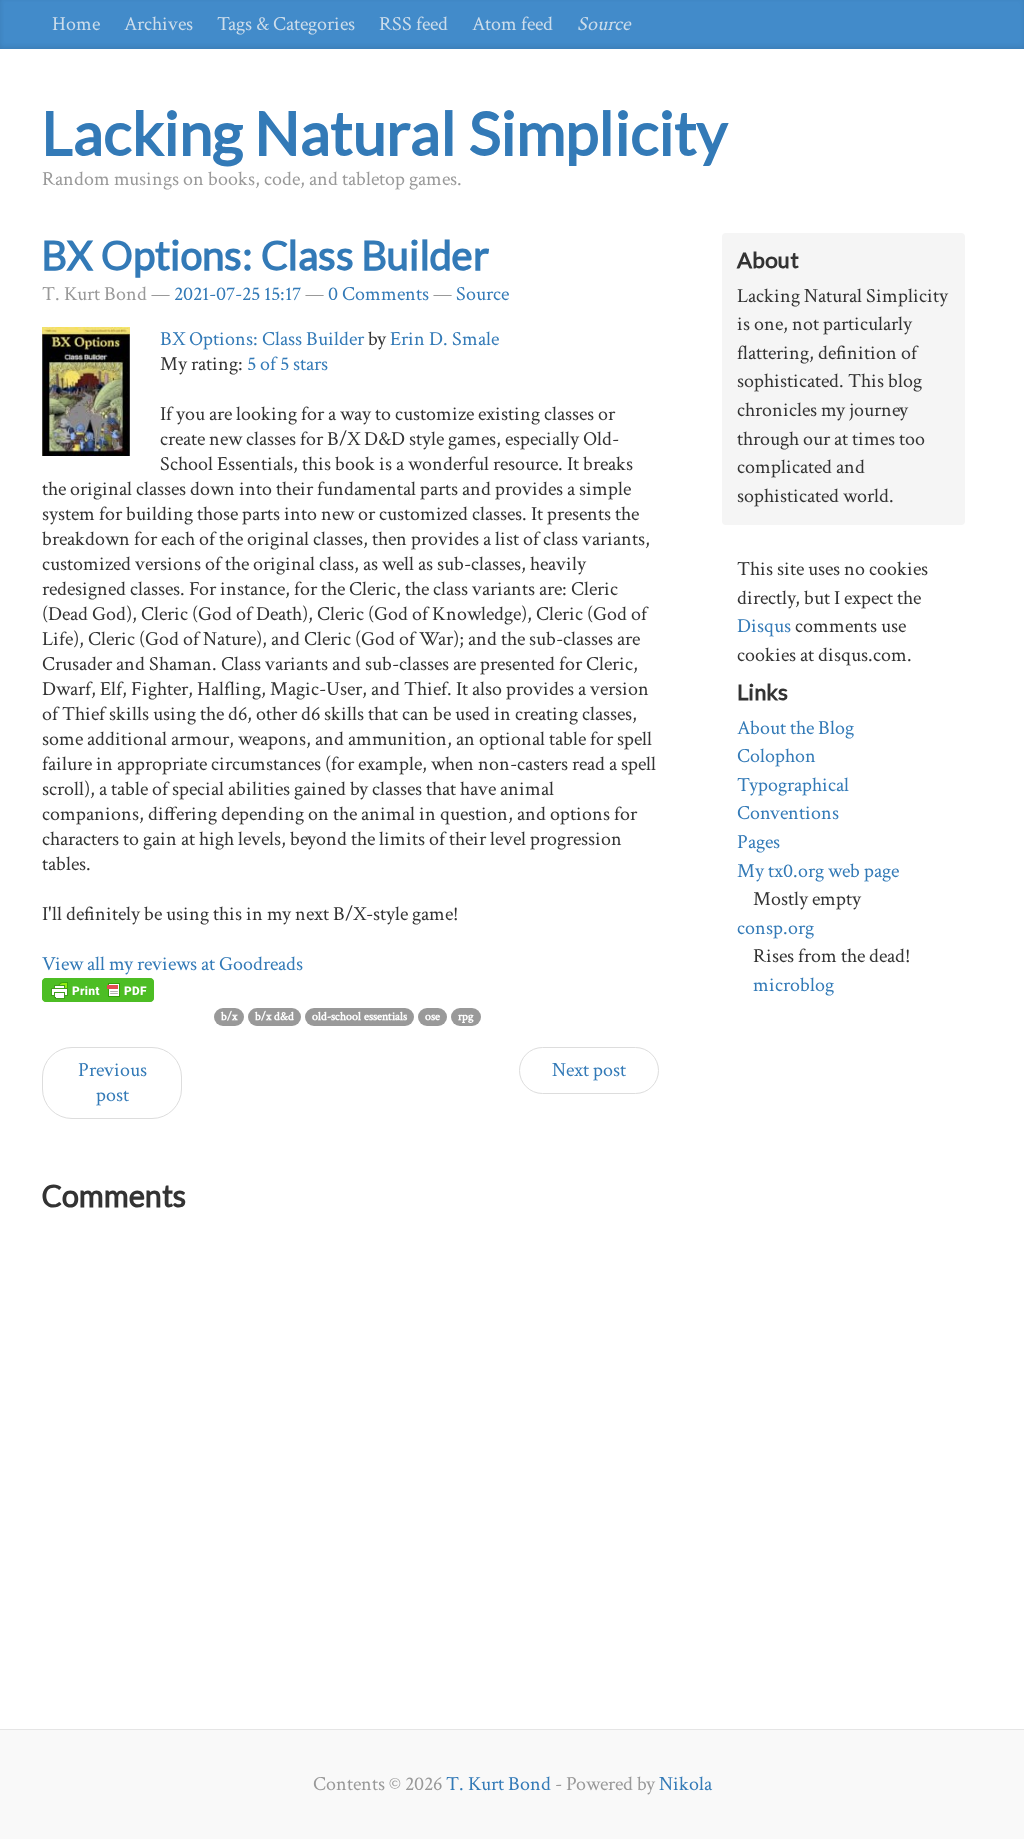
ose (432, 1016)
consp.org (775, 928)
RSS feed (413, 24)
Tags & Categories (286, 24)
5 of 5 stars (287, 364)
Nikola (685, 1784)
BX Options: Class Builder (265, 255)
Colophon (776, 756)
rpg (466, 1016)
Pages (758, 842)
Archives (158, 24)
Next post (589, 1070)
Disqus (764, 626)
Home (76, 24)
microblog (793, 985)
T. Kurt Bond (498, 1784)
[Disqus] (350, 1472)
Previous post (112, 1082)
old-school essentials (359, 1016)
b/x (229, 1016)
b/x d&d (274, 1016)
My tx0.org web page (818, 871)
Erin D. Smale (444, 339)
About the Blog (795, 728)
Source (603, 24)
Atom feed (512, 24)
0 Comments (378, 294)
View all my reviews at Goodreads (172, 964)
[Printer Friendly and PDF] (98, 989)
